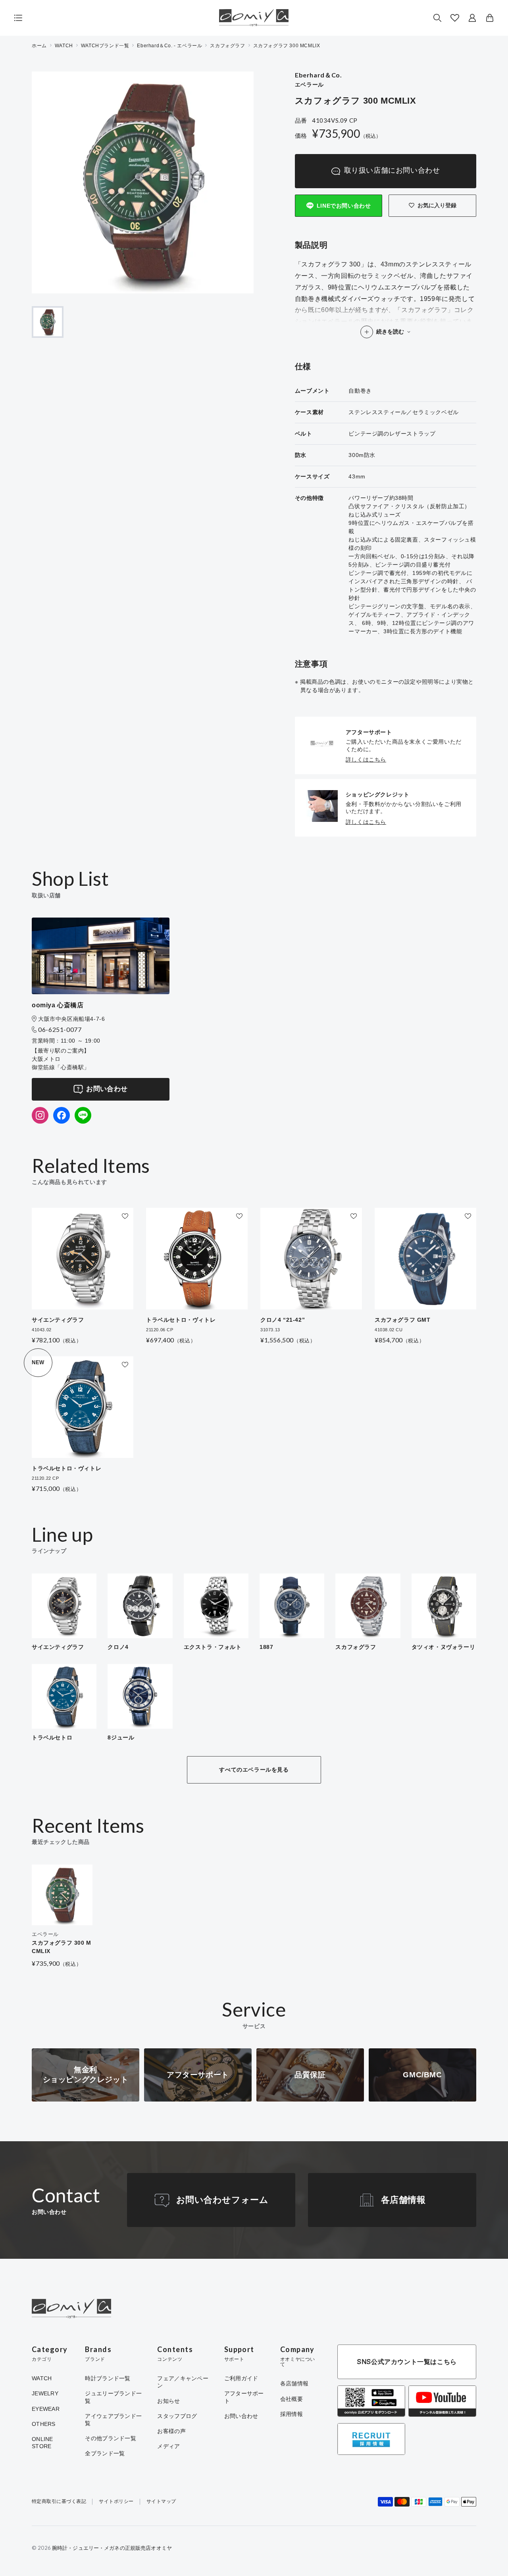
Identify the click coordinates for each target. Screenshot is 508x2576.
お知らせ (168, 2401)
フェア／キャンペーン (183, 2382)
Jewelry (45, 2393)
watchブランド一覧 (105, 46)
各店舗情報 (403, 2200)
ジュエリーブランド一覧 (113, 2397)
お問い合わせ (107, 1089)
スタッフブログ (177, 2416)
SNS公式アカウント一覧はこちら (407, 2362)
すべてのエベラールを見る (254, 1770)
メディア (168, 2446)
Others (44, 2424)
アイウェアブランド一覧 (113, 2420)
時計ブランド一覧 (108, 2378)
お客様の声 (171, 2431)
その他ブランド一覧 (111, 2438)
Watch (42, 2378)
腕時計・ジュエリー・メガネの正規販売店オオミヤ (112, 2548)
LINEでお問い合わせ (344, 206)
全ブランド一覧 (105, 2453)
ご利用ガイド (241, 2378)
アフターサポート (244, 2397)
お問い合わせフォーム (222, 2200)
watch (64, 46)
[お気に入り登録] (125, 1216)
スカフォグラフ (227, 46)
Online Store (42, 2443)
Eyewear (46, 2409)
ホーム (39, 46)
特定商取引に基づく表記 (59, 2502)
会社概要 (292, 2399)
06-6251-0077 (60, 1029)
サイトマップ (161, 2502)
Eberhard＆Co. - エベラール (169, 46)
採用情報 (292, 2414)
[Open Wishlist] (455, 18)
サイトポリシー (116, 2502)
